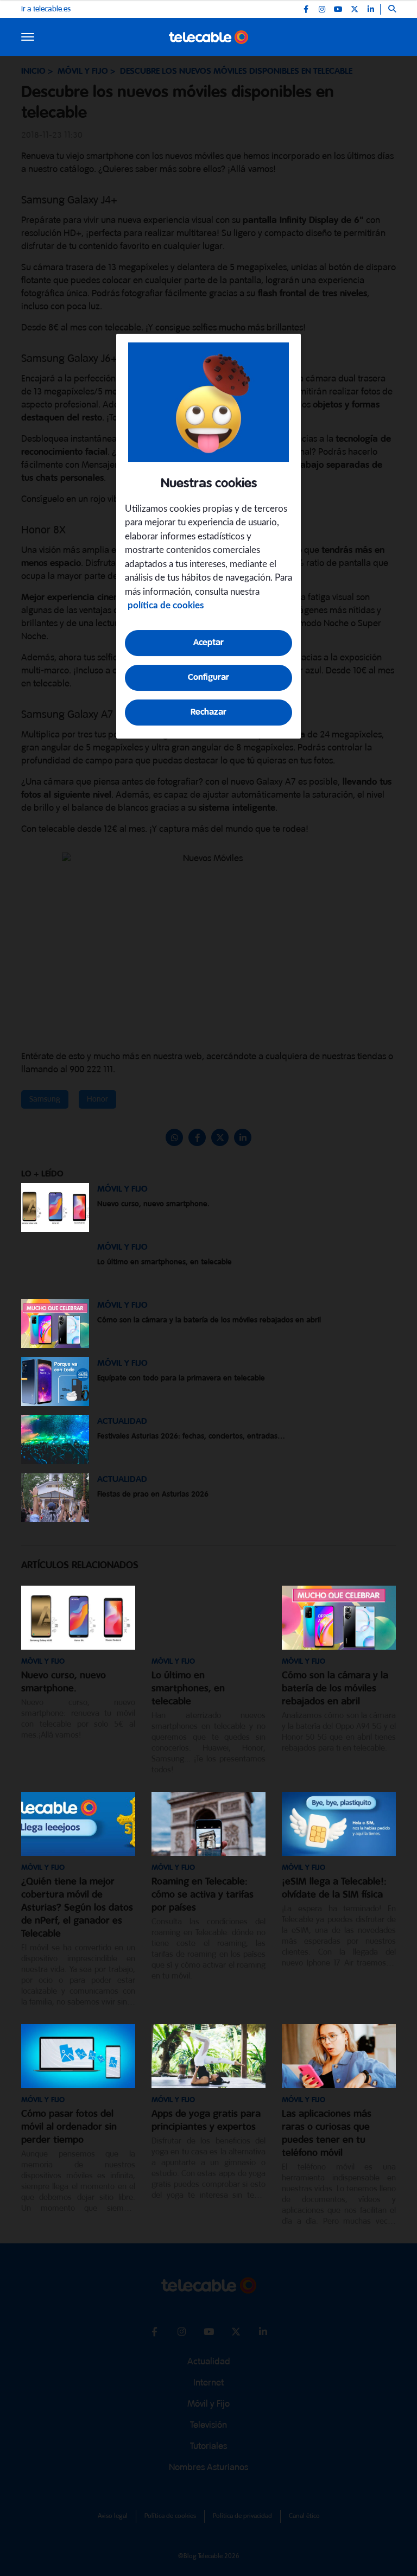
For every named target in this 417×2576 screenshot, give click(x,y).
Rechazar (208, 712)
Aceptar (208, 643)
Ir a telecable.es (46, 9)
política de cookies (166, 605)
